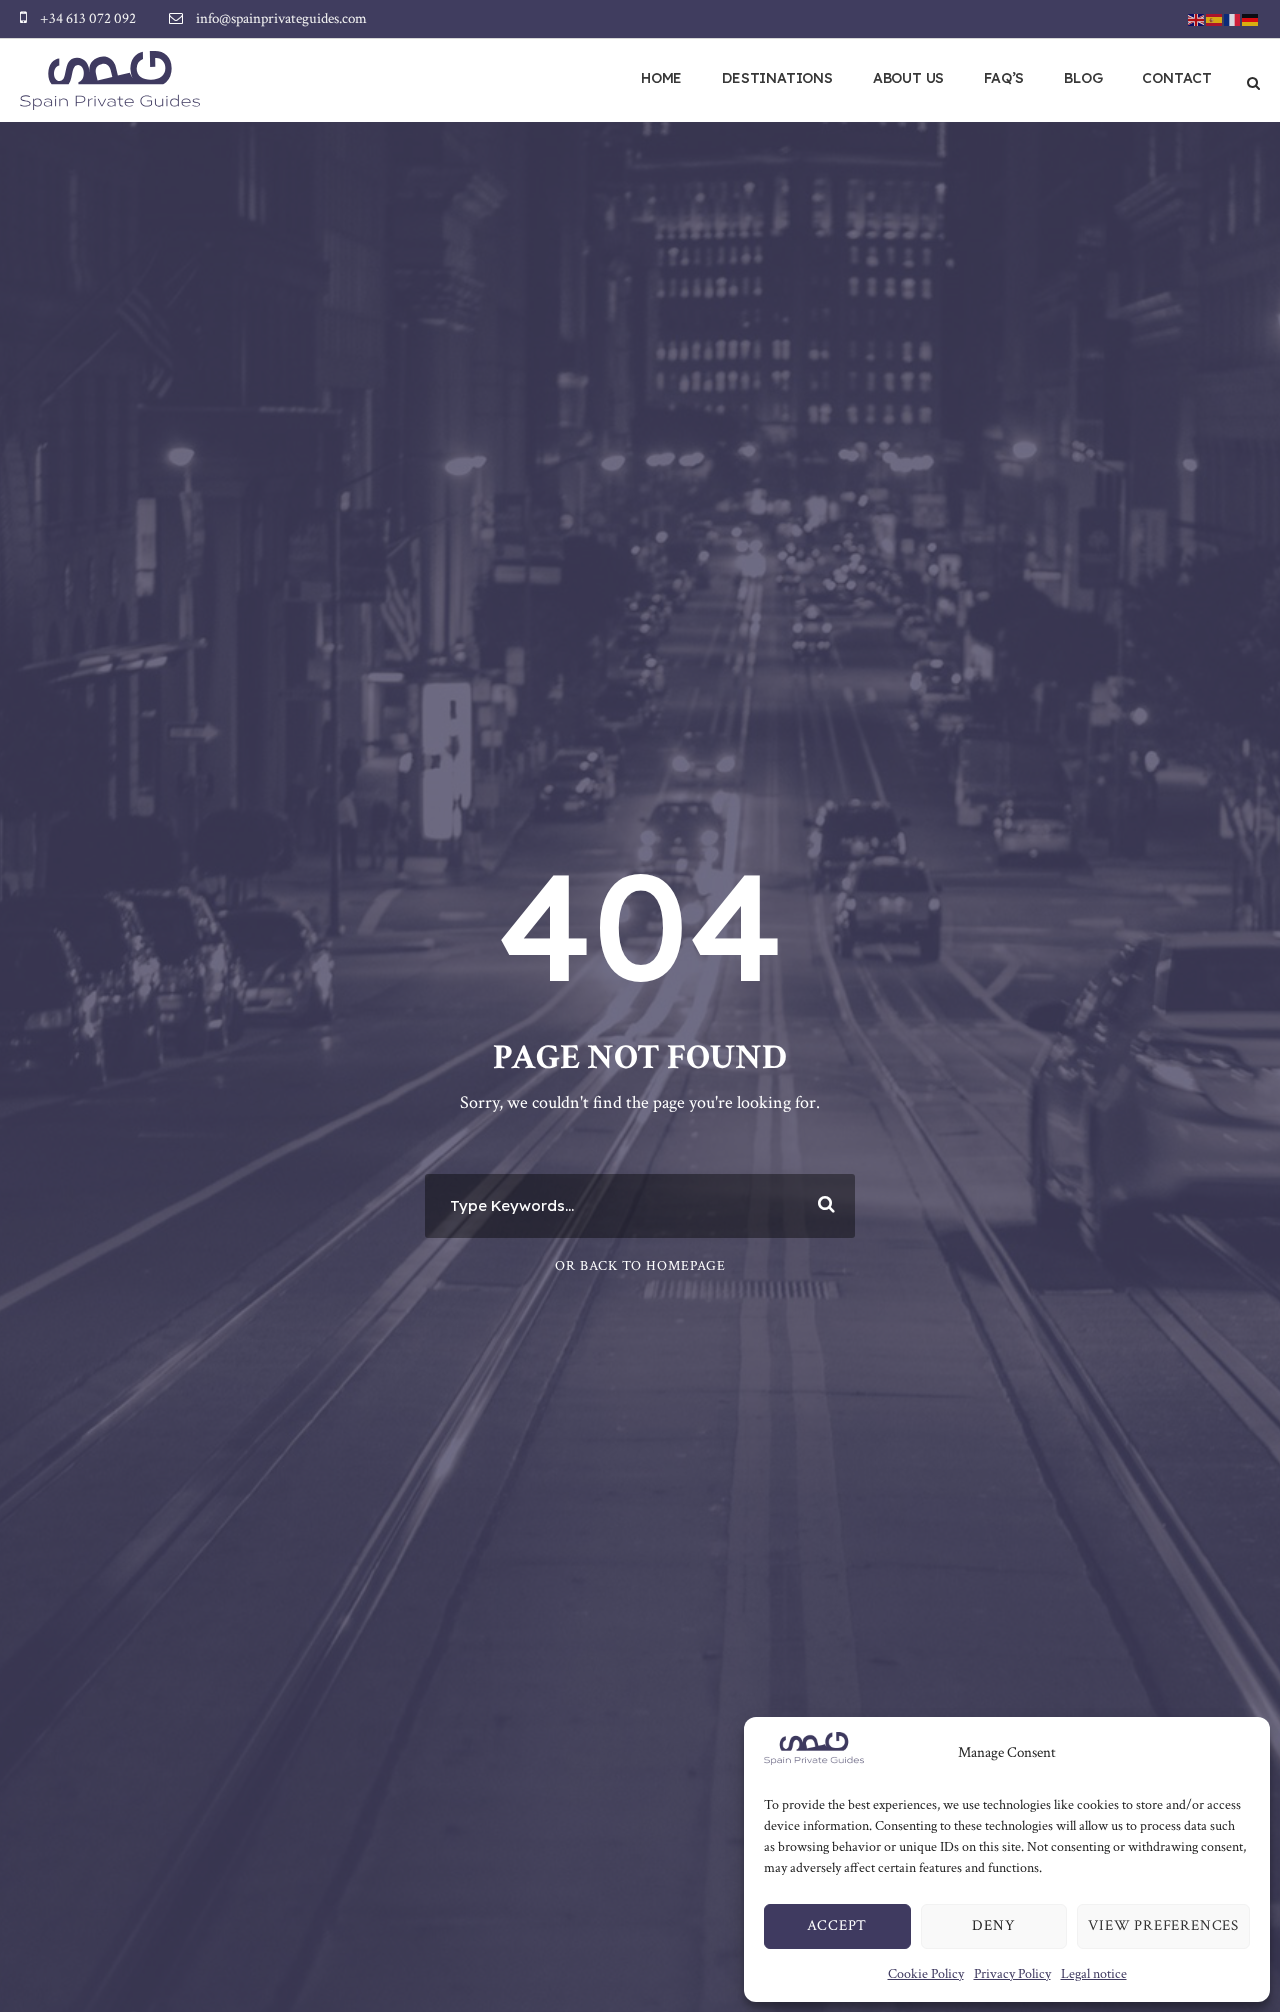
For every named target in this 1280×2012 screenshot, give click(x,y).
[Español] (1215, 18)
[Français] (1233, 18)
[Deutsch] (1251, 18)
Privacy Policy (1012, 1974)
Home (661, 78)
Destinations (777, 78)
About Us (908, 78)
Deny (993, 1925)
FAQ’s (1004, 78)
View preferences (1163, 1925)
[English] (1197, 18)
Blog (1083, 78)
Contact (1177, 78)
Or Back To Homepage (640, 1266)
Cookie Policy (926, 1974)
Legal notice (1094, 1974)
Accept (837, 1925)
